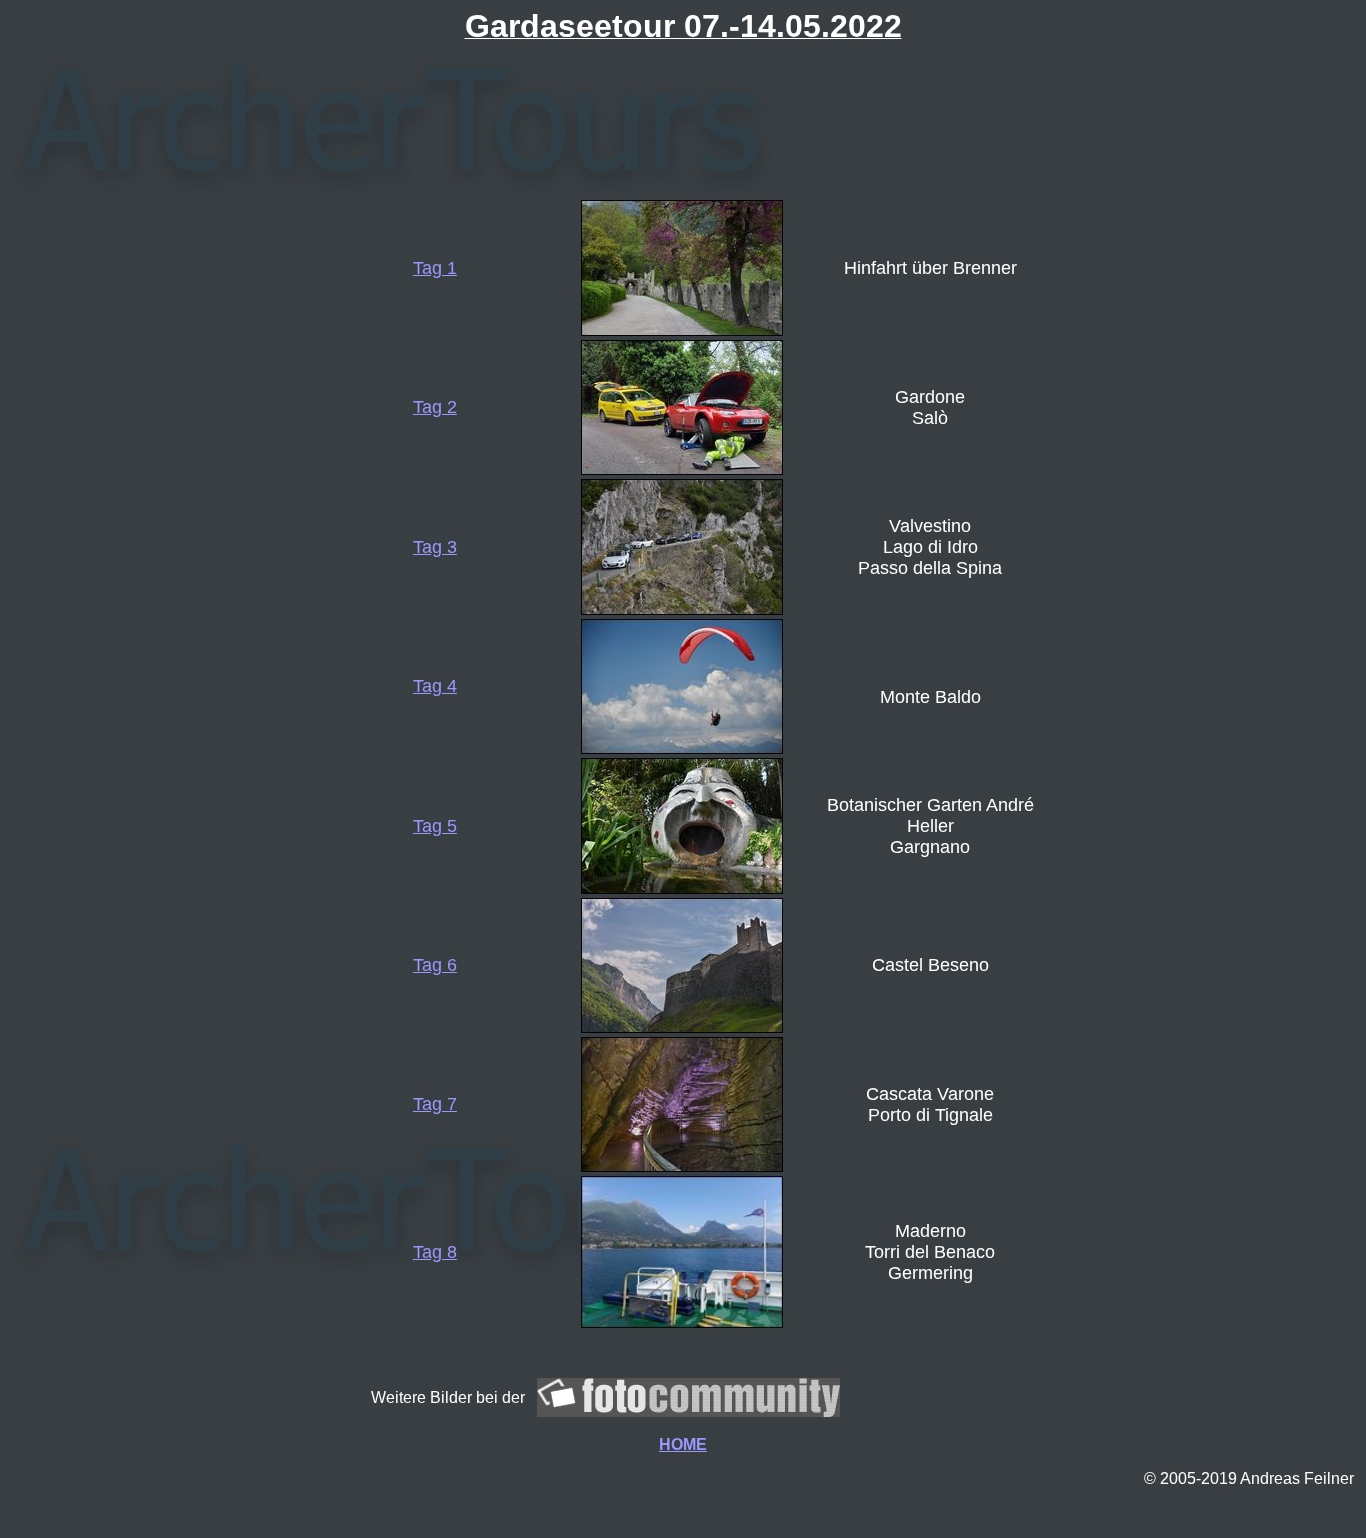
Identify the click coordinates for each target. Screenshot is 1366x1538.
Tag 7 (435, 1104)
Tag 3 (435, 547)
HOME (683, 1444)
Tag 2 (435, 407)
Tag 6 (435, 965)
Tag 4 (435, 686)
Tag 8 (435, 1252)
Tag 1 (435, 268)
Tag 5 (435, 826)
